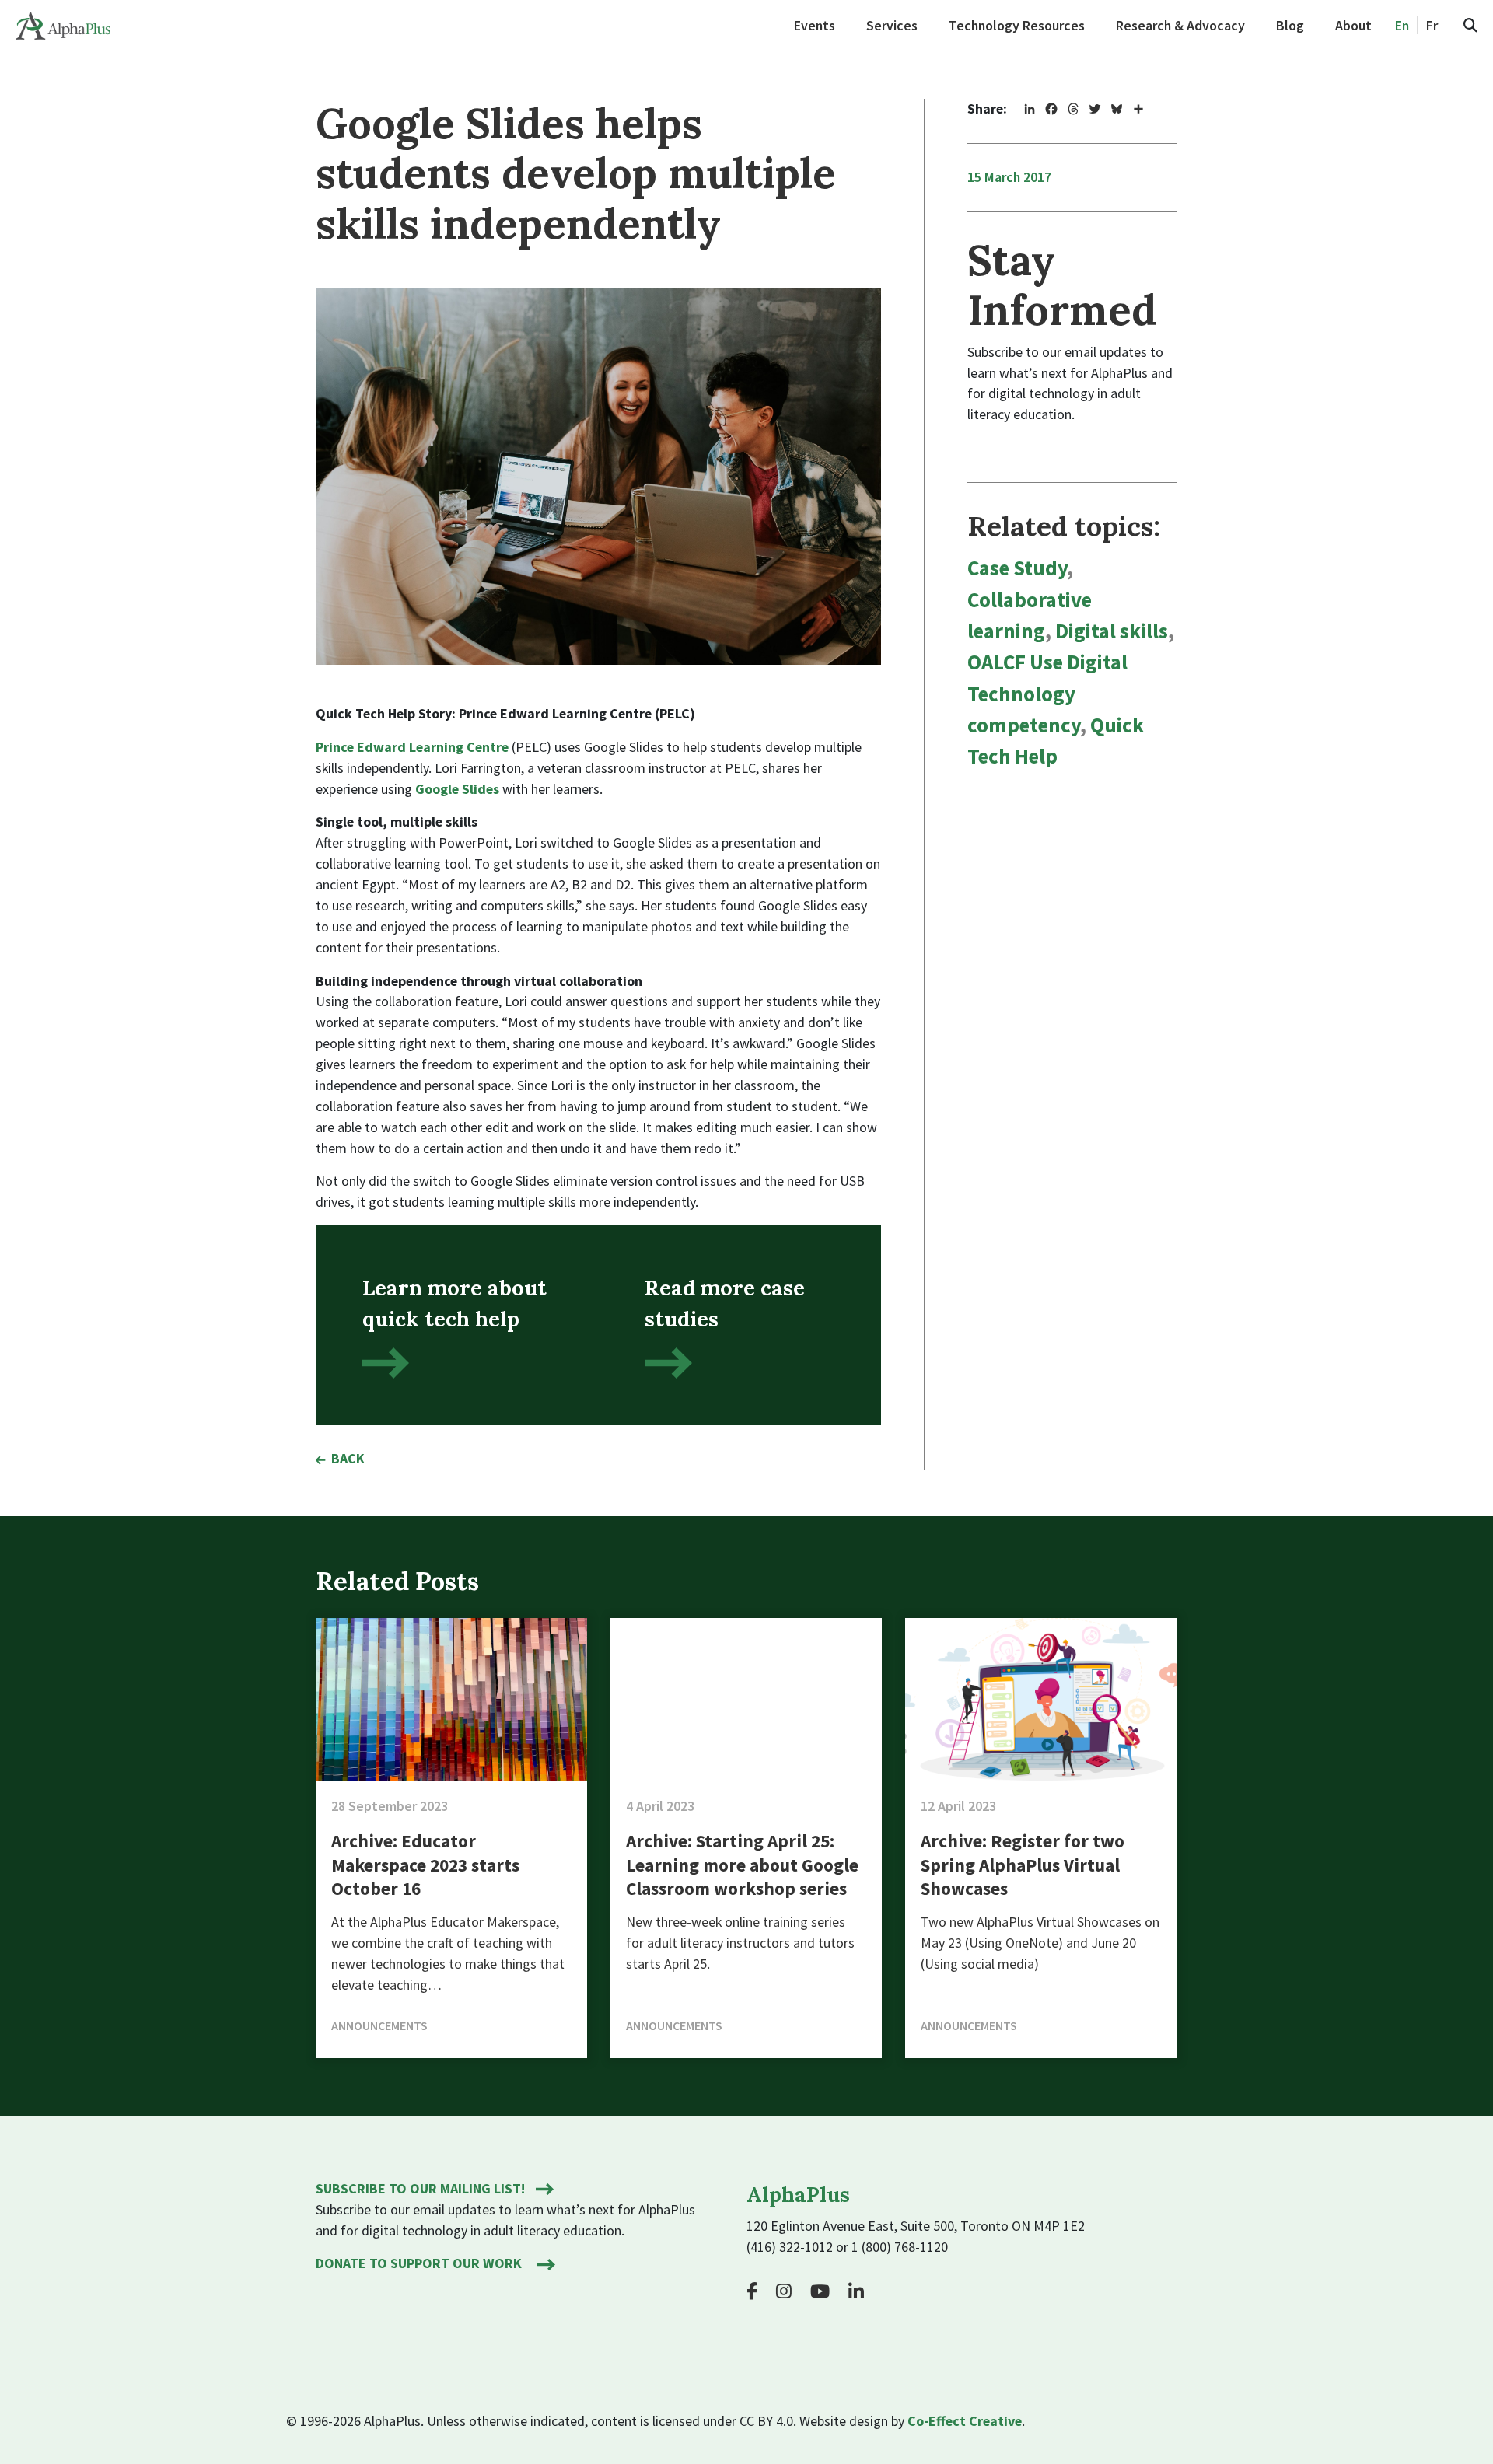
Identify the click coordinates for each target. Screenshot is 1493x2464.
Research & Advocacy (1180, 25)
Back (348, 1458)
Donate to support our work (419, 2263)
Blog (1290, 25)
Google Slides (457, 789)
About (1353, 25)
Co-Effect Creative (965, 2421)
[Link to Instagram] (790, 2291)
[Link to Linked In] (862, 2291)
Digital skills (1112, 631)
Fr (1432, 25)
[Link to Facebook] (760, 2291)
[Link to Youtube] (826, 2291)
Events (815, 25)
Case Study (1017, 568)
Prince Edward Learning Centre (412, 747)
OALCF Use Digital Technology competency (1047, 694)
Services (892, 25)
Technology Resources (1017, 25)
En (1402, 25)
